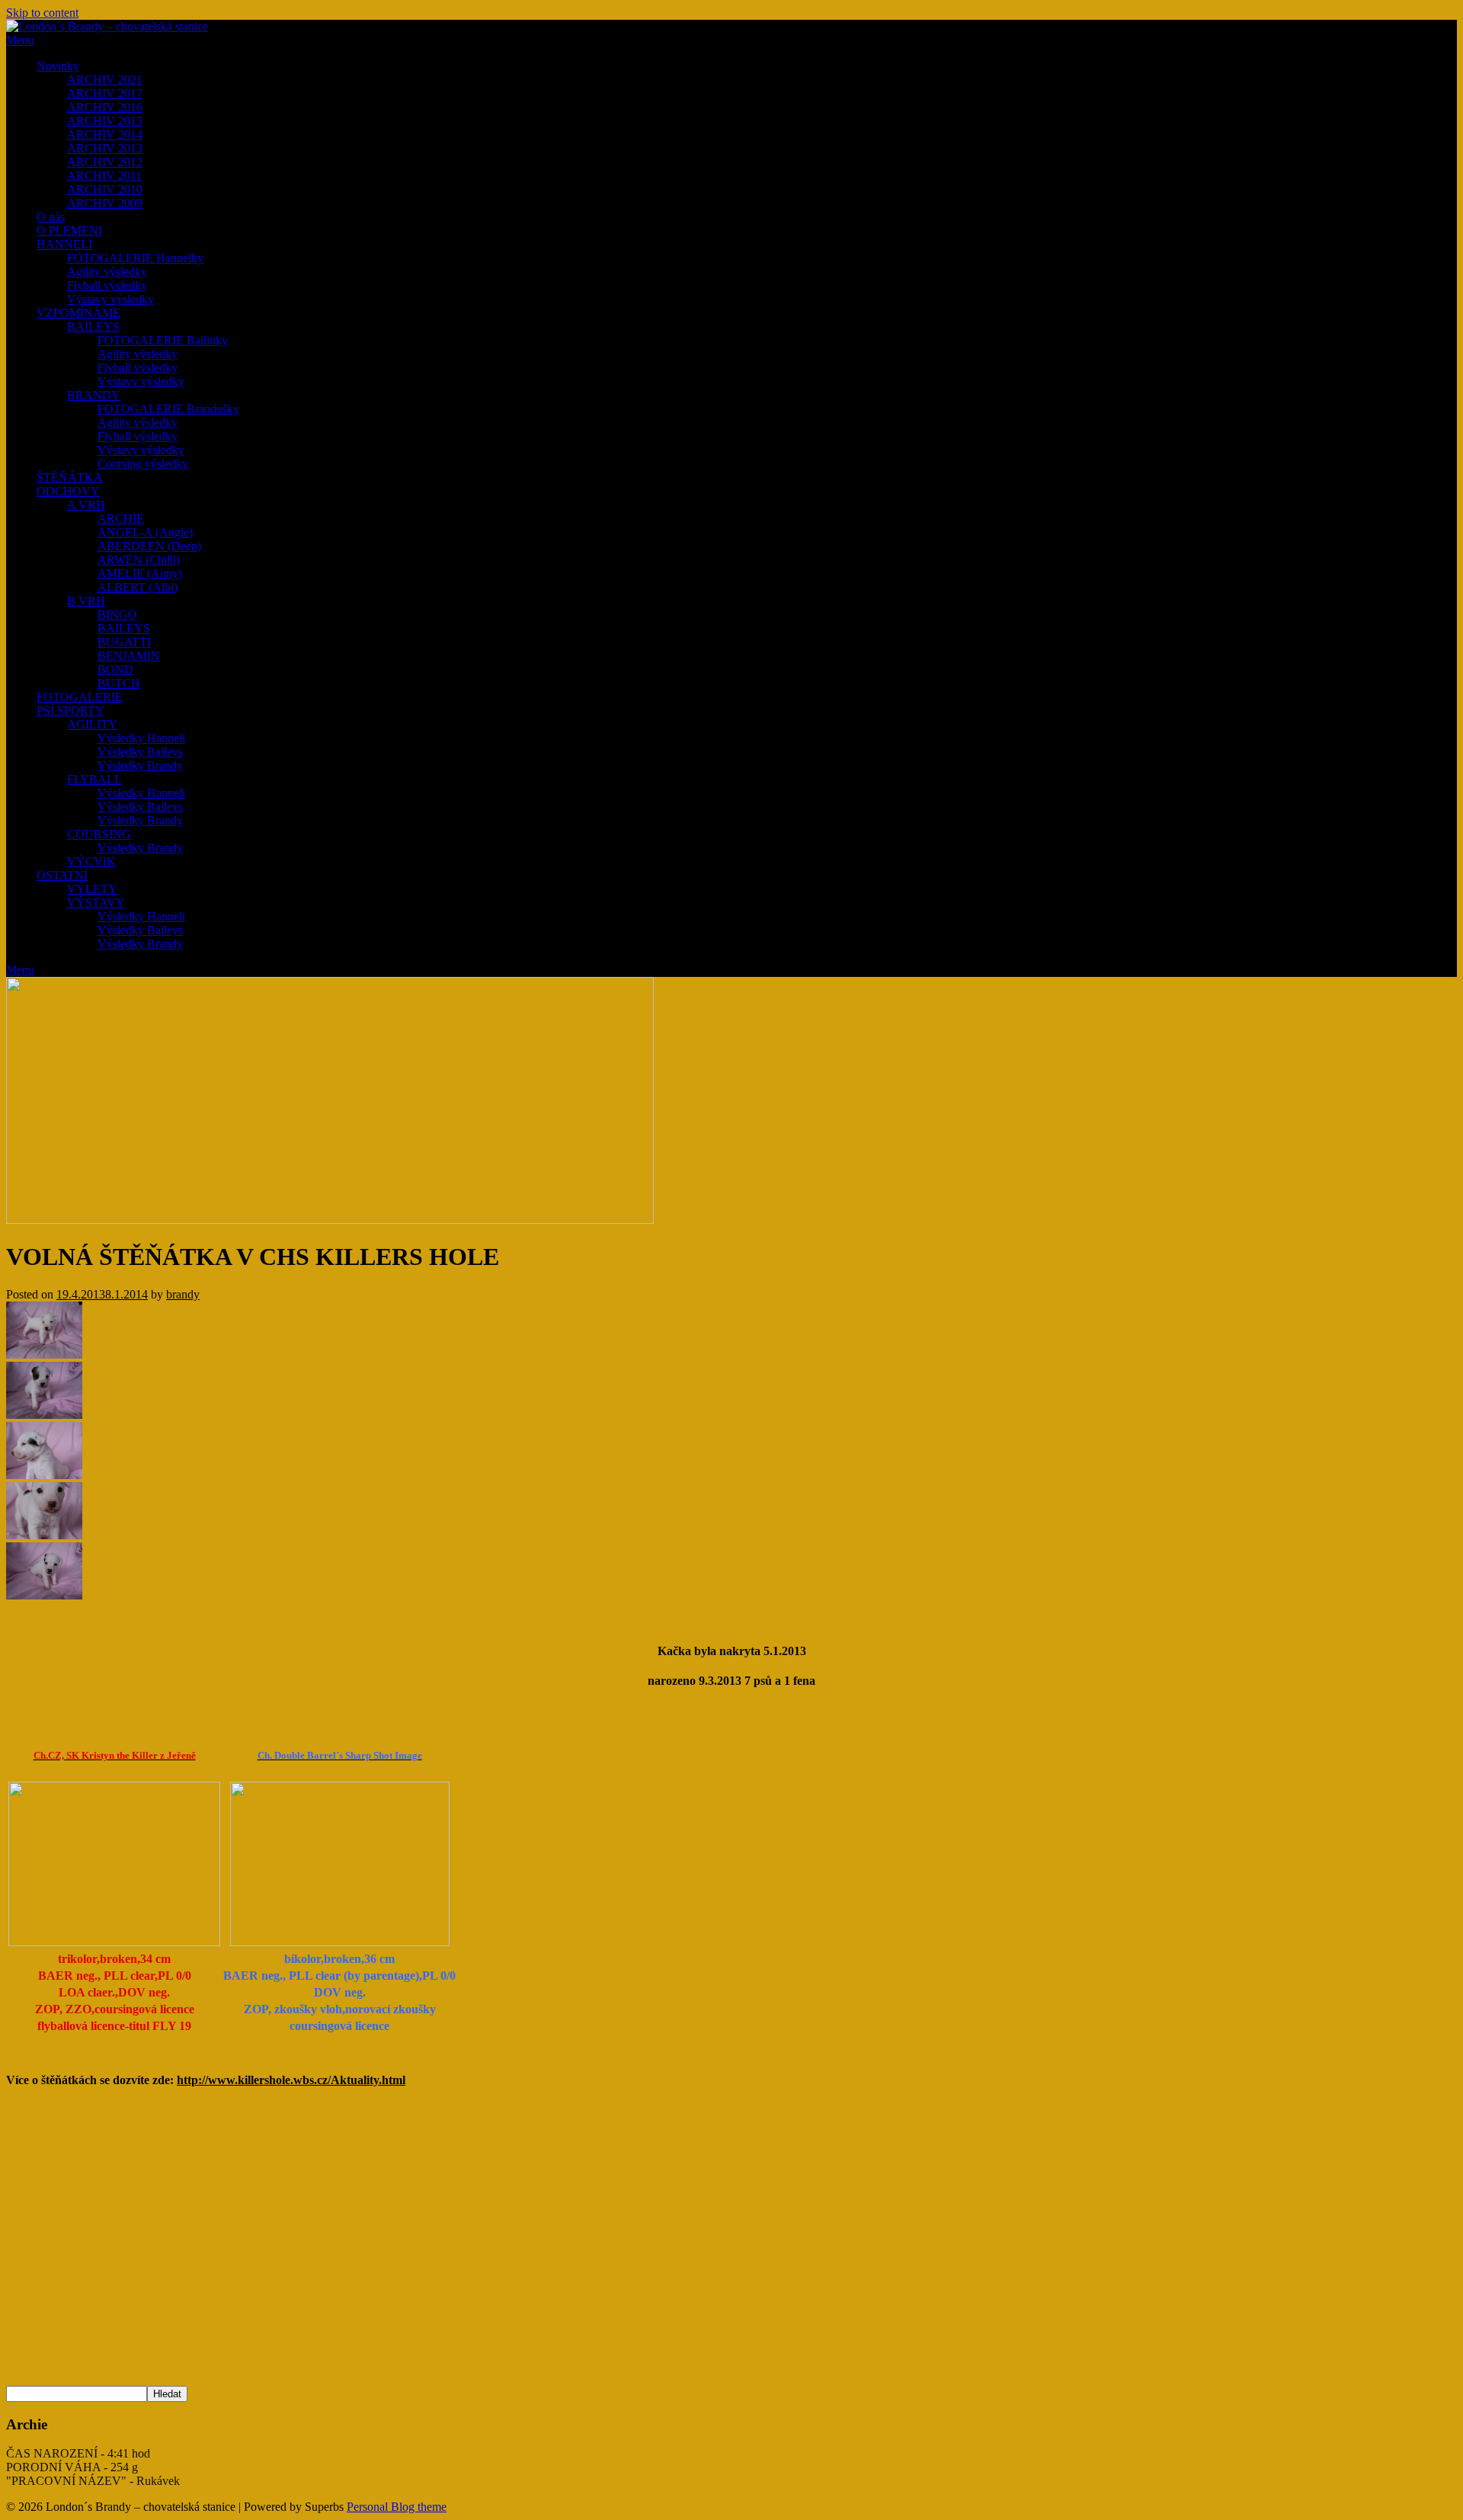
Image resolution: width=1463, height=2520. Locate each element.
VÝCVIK (91, 861)
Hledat (167, 2394)
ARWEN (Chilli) (139, 560)
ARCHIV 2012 (105, 162)
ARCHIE (121, 519)
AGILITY (92, 724)
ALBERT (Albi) (138, 587)
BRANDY (94, 395)
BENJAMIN (129, 656)
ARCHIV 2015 (105, 121)
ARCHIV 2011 (104, 176)
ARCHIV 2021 (105, 80)
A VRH (86, 505)
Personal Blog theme (397, 2507)
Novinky (58, 66)
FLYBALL (94, 779)
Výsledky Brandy (140, 765)
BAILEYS (93, 327)
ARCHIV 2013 (105, 148)
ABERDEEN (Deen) (149, 546)
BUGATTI (124, 642)
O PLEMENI (69, 231)
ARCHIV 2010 (105, 189)
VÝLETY (92, 889)
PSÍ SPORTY (70, 711)
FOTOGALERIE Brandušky (168, 409)
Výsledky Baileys (140, 752)
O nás (51, 217)
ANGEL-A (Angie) (145, 532)
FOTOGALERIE (80, 697)
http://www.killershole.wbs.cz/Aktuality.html (291, 2080)
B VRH (86, 601)
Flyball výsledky (107, 285)
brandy (183, 1294)
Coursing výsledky (143, 464)
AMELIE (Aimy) (140, 573)
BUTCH (119, 683)
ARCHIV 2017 (105, 93)
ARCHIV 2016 (105, 107)
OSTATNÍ (62, 875)
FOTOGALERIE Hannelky (135, 258)
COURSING (99, 834)
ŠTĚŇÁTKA (70, 477)
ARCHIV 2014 (105, 134)
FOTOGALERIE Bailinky (163, 340)
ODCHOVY (68, 491)
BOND (115, 669)
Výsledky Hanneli (141, 738)
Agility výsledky (107, 272)
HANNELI (64, 244)
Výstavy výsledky (110, 299)
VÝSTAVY (96, 903)
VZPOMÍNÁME (78, 313)
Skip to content (42, 13)
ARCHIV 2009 (105, 203)
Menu (20, 40)
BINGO (117, 615)
